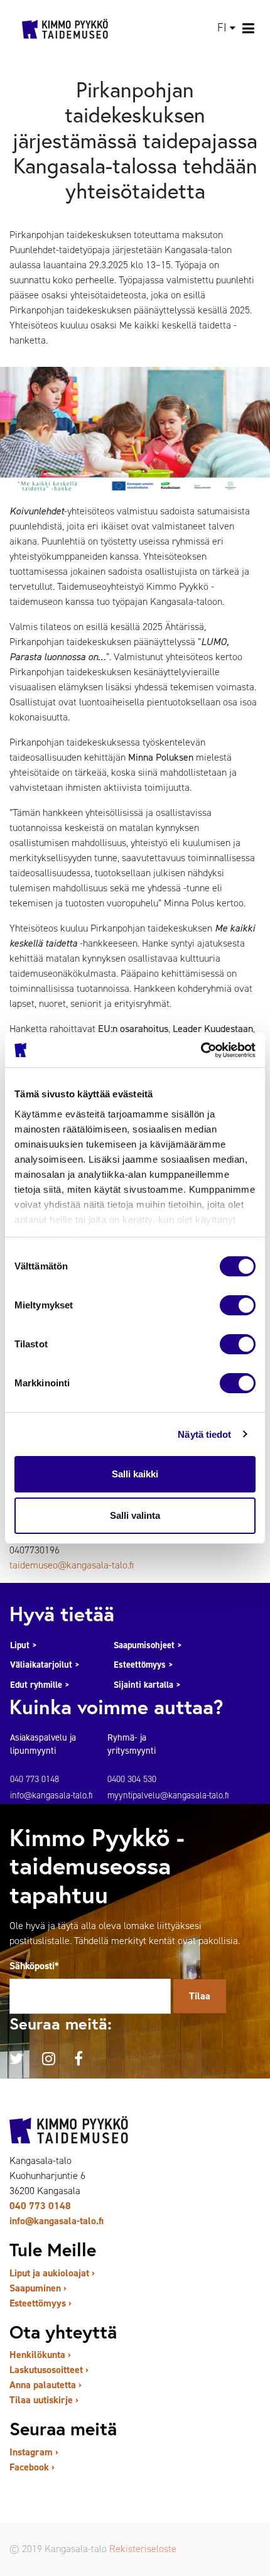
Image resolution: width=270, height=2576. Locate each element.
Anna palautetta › (46, 2385)
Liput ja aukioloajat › (52, 2273)
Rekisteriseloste (143, 2549)
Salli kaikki (135, 1474)
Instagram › (34, 2452)
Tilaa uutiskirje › (44, 2400)
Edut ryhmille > (40, 1685)
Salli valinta (135, 1515)
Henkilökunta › (40, 2355)
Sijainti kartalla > (147, 1685)
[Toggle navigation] (249, 28)
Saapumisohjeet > (148, 1645)
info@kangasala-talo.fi (57, 2221)
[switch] (238, 1305)
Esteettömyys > (143, 1665)
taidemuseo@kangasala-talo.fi (72, 1565)
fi (222, 28)
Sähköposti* (34, 1966)
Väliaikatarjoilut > (45, 1665)
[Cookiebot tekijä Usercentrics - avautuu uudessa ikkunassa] (201, 1050)
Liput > (24, 1645)
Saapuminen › (38, 2288)
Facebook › (32, 2467)
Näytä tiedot (204, 1434)
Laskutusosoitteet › (49, 2370)
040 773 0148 (40, 2206)
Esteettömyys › (40, 2303)
